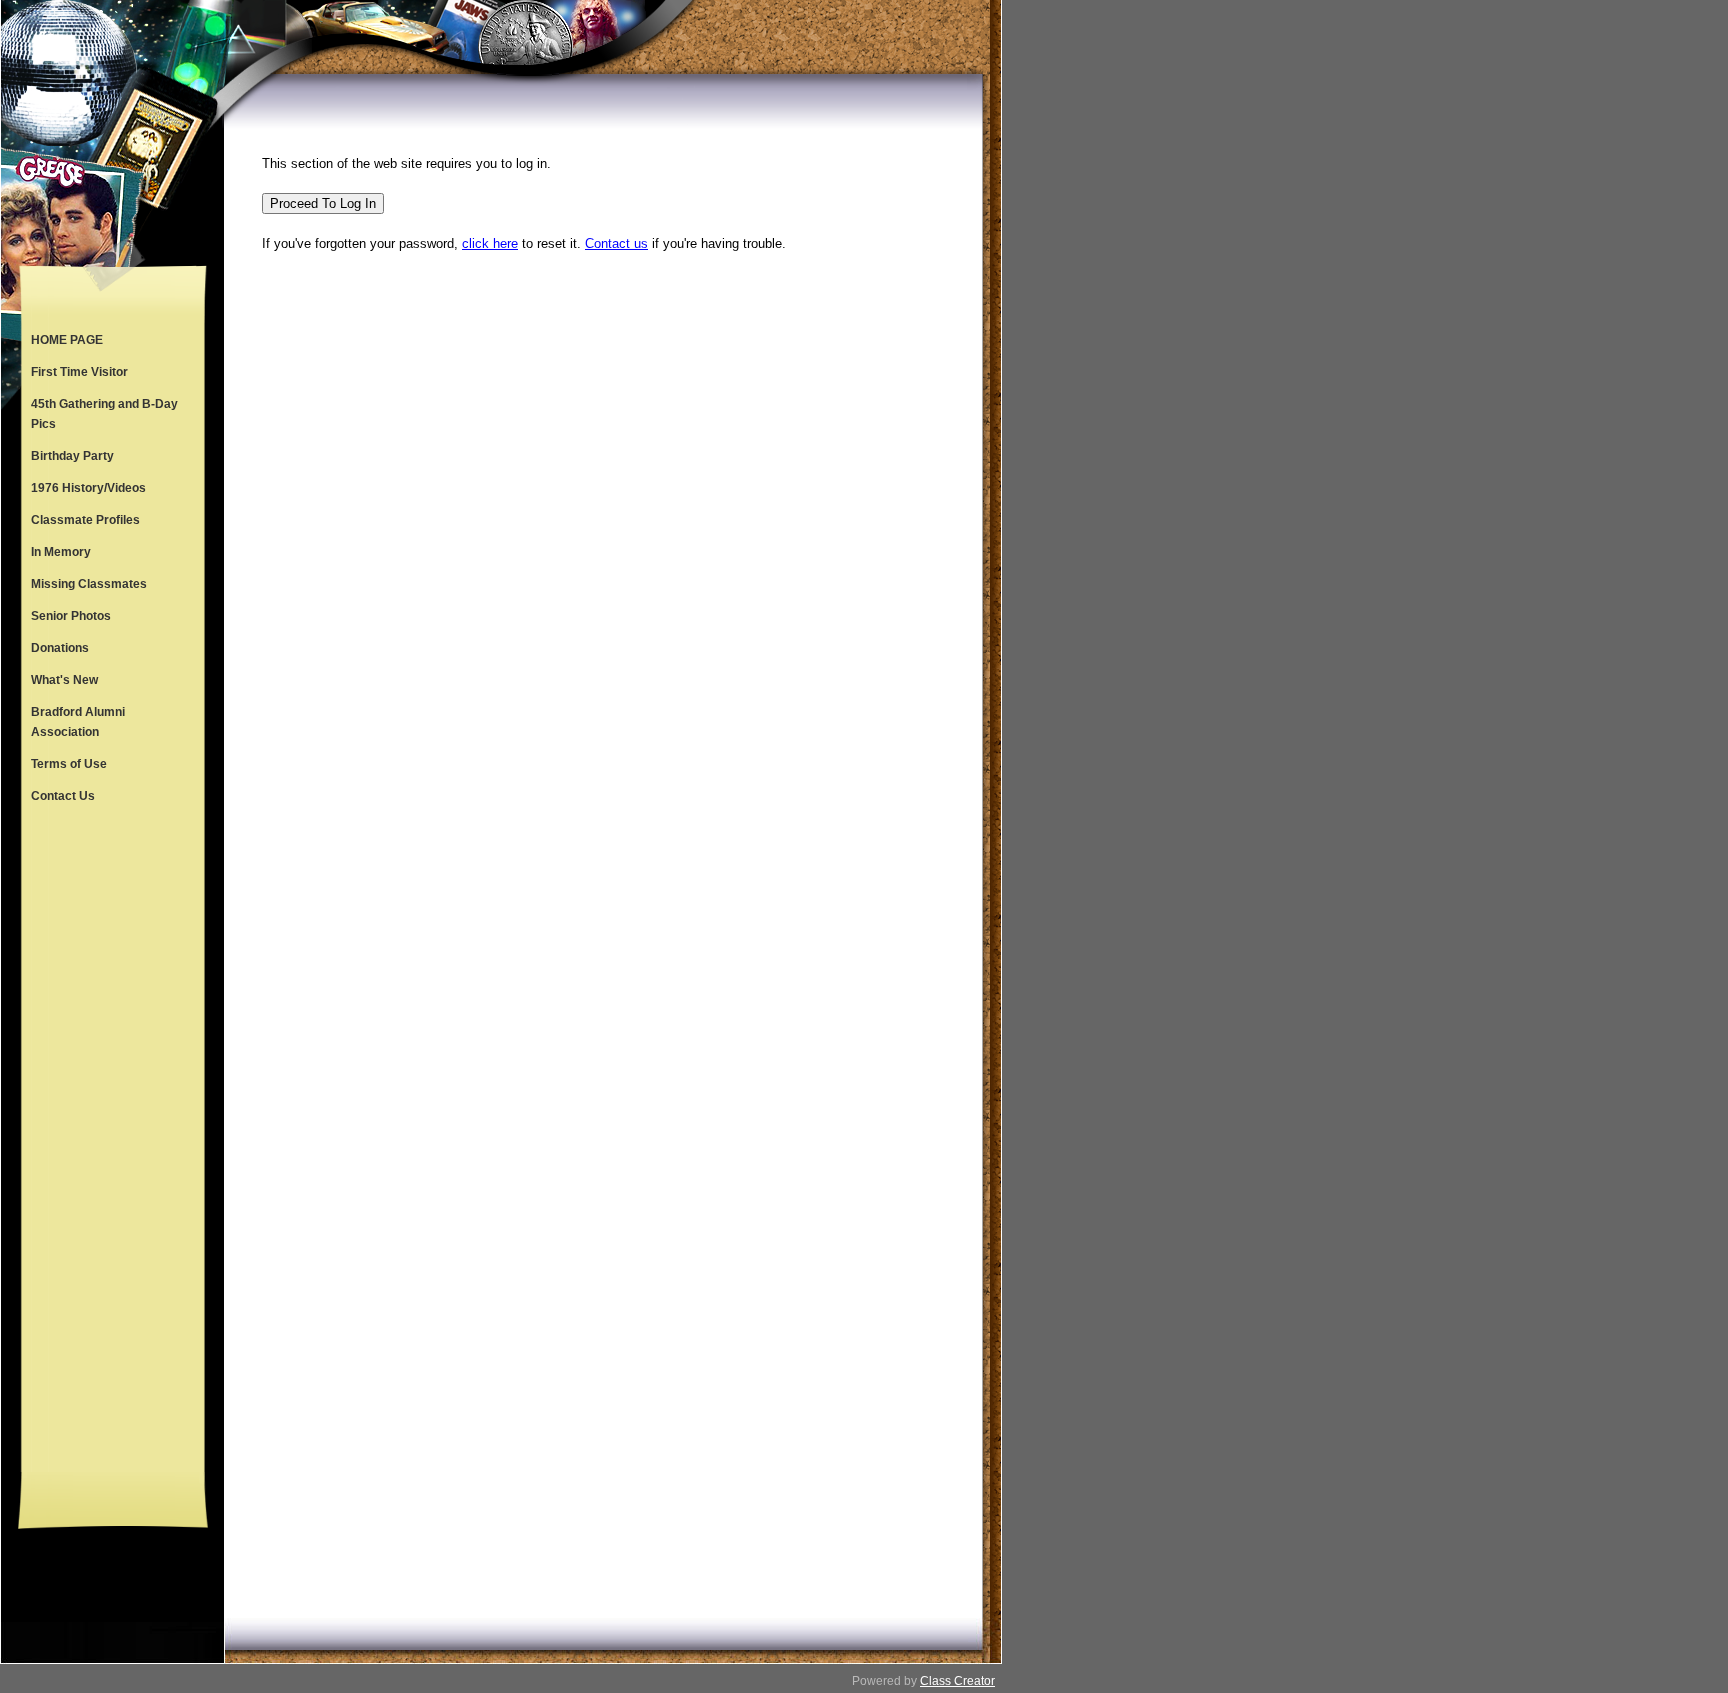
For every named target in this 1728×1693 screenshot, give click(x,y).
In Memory (61, 552)
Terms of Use (69, 764)
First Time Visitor (79, 372)
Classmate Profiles (85, 520)
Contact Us (63, 796)
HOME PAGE (67, 340)
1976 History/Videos (88, 488)
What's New (64, 680)
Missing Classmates (89, 584)
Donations (60, 648)
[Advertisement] (113, 1142)
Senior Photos (71, 616)
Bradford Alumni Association (78, 722)
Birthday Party (72, 456)
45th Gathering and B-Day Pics (104, 414)
